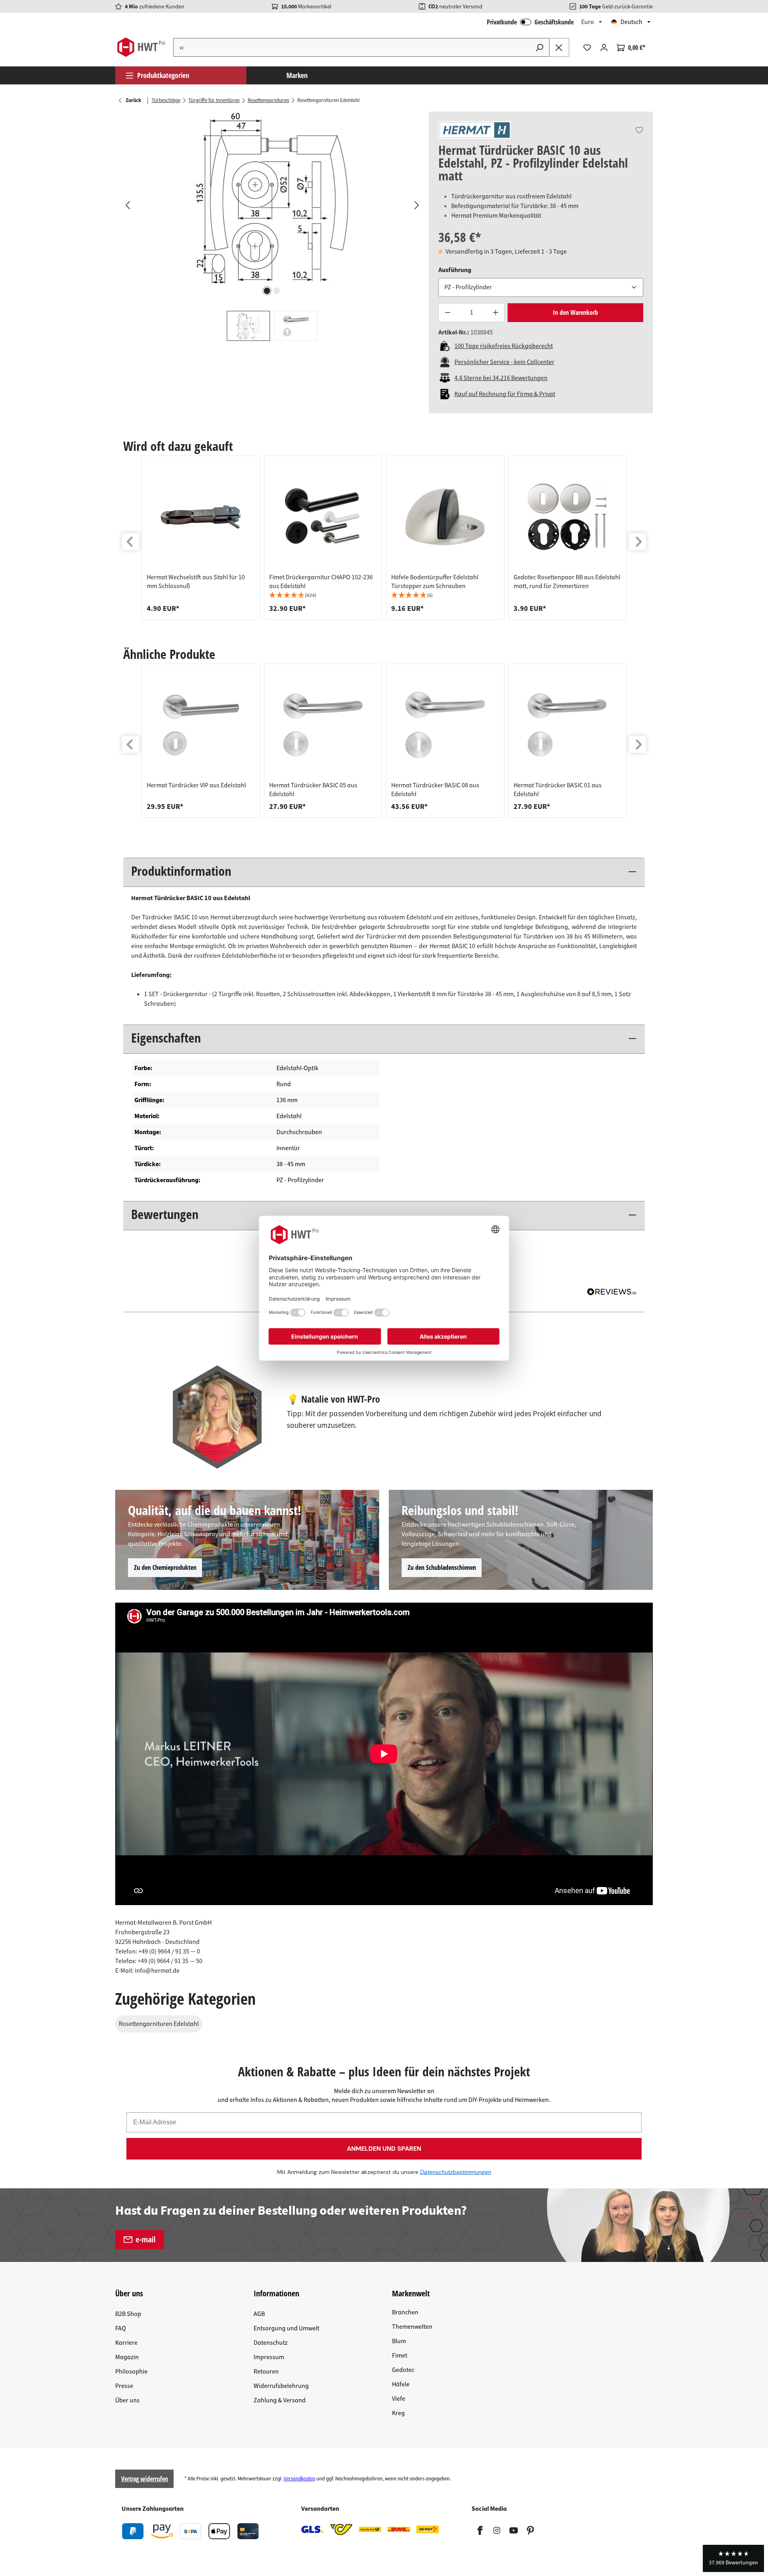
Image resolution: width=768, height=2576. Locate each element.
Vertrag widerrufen (145, 2479)
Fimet (400, 2356)
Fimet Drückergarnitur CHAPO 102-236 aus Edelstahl (321, 582)
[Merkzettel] (587, 48)
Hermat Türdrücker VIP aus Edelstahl (196, 785)
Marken (297, 75)
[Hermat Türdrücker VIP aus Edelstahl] (201, 725)
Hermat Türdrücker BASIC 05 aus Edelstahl (313, 790)
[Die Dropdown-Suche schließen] (559, 47)
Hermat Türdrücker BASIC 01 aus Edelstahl (558, 790)
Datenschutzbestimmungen (456, 2172)
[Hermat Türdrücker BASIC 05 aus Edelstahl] (323, 725)
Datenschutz (271, 2343)
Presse (124, 2386)
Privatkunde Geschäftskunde (530, 22)
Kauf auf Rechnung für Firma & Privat (505, 394)
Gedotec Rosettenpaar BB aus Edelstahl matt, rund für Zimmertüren (567, 582)
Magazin (127, 2357)
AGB (259, 2314)
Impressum (269, 2357)
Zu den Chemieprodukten (165, 1567)
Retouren (266, 2372)
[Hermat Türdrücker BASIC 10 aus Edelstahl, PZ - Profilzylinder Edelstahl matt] (272, 198)
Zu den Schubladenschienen (442, 1567)
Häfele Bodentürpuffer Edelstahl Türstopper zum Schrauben (435, 582)
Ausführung (455, 270)
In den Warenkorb (575, 312)
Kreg (398, 2413)
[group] (201, 538)
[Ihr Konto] (604, 48)
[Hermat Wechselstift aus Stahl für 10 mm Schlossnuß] (201, 517)
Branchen (405, 2312)
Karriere (126, 2343)
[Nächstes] (416, 205)
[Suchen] (540, 47)
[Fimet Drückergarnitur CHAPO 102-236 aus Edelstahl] (323, 517)
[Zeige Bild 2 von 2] (277, 291)
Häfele (401, 2384)
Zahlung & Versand (280, 2400)
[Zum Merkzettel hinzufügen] (639, 130)
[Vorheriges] (127, 205)
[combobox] (352, 47)
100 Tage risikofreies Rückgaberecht (504, 346)
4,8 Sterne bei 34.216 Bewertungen (501, 378)
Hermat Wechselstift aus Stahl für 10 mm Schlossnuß (196, 582)
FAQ (121, 2328)
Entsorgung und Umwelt (286, 2328)
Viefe (399, 2399)
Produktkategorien (163, 75)
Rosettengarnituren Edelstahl (159, 2024)
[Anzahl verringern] (447, 313)
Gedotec (403, 2370)
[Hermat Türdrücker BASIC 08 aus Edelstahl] (445, 725)
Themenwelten (412, 2327)
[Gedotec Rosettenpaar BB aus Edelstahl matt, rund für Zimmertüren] (568, 517)
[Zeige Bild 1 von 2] (267, 291)
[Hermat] (475, 130)
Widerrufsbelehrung (281, 2386)
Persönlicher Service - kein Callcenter (504, 362)
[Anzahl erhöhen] (496, 313)
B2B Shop (128, 2314)
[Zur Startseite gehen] (141, 47)
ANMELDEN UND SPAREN (384, 2149)
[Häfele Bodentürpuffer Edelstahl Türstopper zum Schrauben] (445, 517)
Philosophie (131, 2372)
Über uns (127, 2400)
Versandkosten (299, 2479)
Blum (399, 2341)
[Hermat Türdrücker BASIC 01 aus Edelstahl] (568, 725)
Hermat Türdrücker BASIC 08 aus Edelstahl (435, 790)
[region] (272, 226)
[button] (323, 595)
